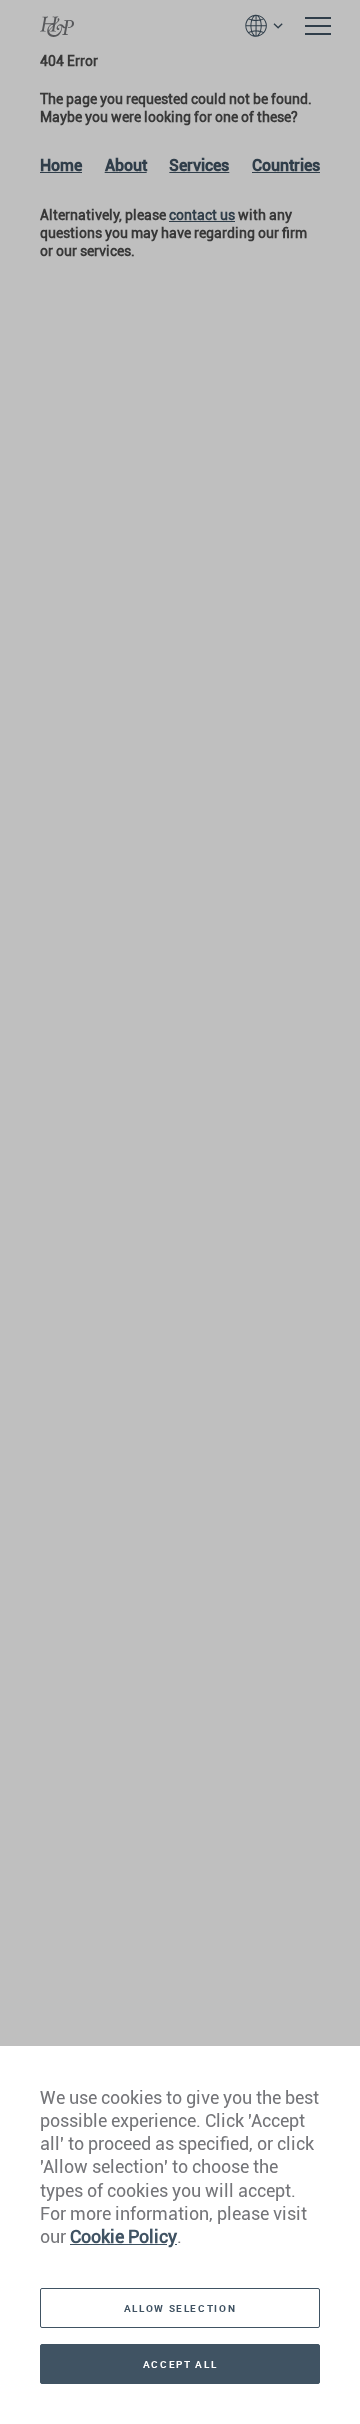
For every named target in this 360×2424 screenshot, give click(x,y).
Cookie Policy (123, 2236)
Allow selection (180, 2308)
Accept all (180, 2364)
